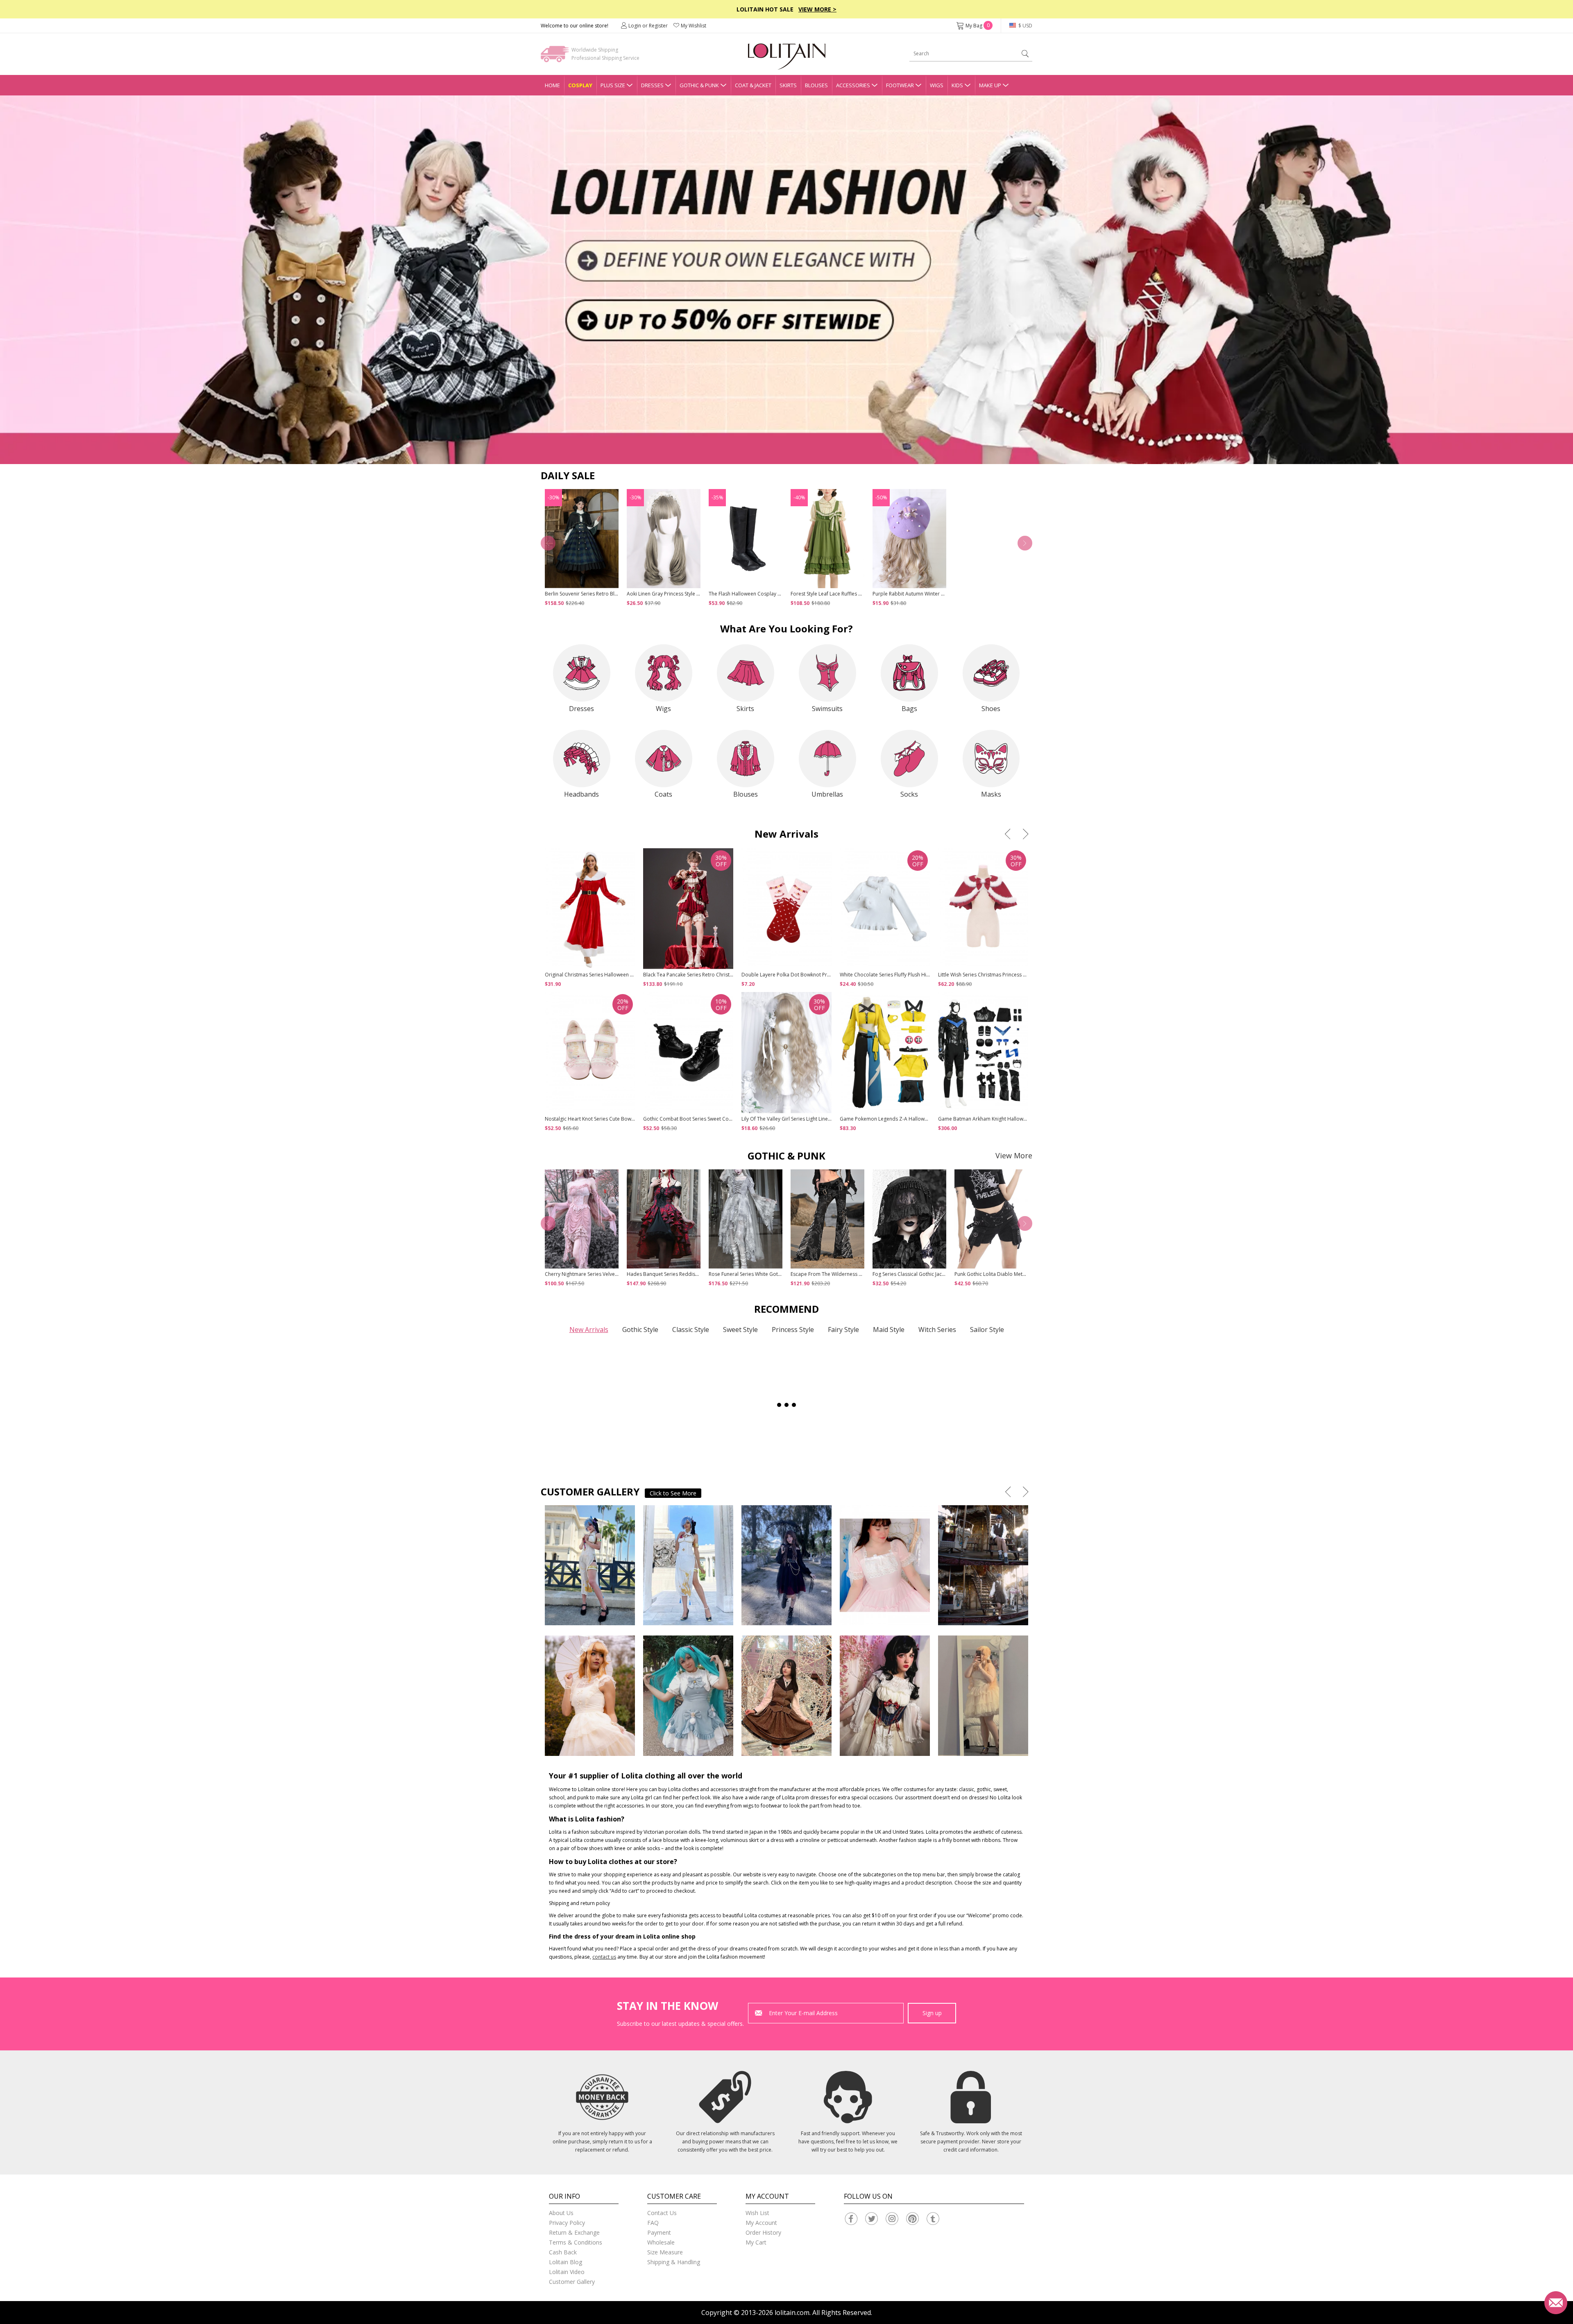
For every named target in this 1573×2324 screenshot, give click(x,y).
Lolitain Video (567, 2272)
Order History (763, 2232)
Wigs (937, 85)
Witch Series (937, 1330)
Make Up (990, 85)
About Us (561, 2213)
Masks (991, 794)
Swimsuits (827, 709)
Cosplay (580, 85)
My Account (761, 2223)
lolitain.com (792, 2313)
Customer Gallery (572, 2282)
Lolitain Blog (566, 2262)
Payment (659, 2232)
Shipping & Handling (674, 2262)
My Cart (756, 2242)
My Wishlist (694, 26)
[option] (786, 280)
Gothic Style (640, 1330)
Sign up (932, 2013)
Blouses (816, 85)
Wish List (757, 2213)
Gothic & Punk (699, 85)
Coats (663, 794)
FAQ (653, 2223)
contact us (604, 1957)
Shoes (991, 709)
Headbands (581, 794)
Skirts (788, 85)
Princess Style (793, 1330)
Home (552, 85)
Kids (957, 85)
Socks (909, 794)
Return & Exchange (574, 2232)
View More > (817, 9)
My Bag (978, 26)
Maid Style (889, 1330)
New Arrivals (589, 1330)
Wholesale (661, 2242)
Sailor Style (987, 1330)
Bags (909, 709)
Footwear (900, 85)
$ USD (1025, 26)
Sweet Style (740, 1330)
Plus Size (613, 85)
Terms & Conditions (576, 2242)
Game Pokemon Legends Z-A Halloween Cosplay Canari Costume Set (920, 1119)
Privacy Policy (567, 2223)
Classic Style (691, 1330)
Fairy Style (843, 1330)
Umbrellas (827, 794)
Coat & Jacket (753, 85)
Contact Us (662, 2213)
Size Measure (665, 2252)
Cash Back (563, 2252)
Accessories (853, 85)
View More (1014, 1155)
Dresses (652, 85)
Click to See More (673, 1493)
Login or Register (648, 26)
